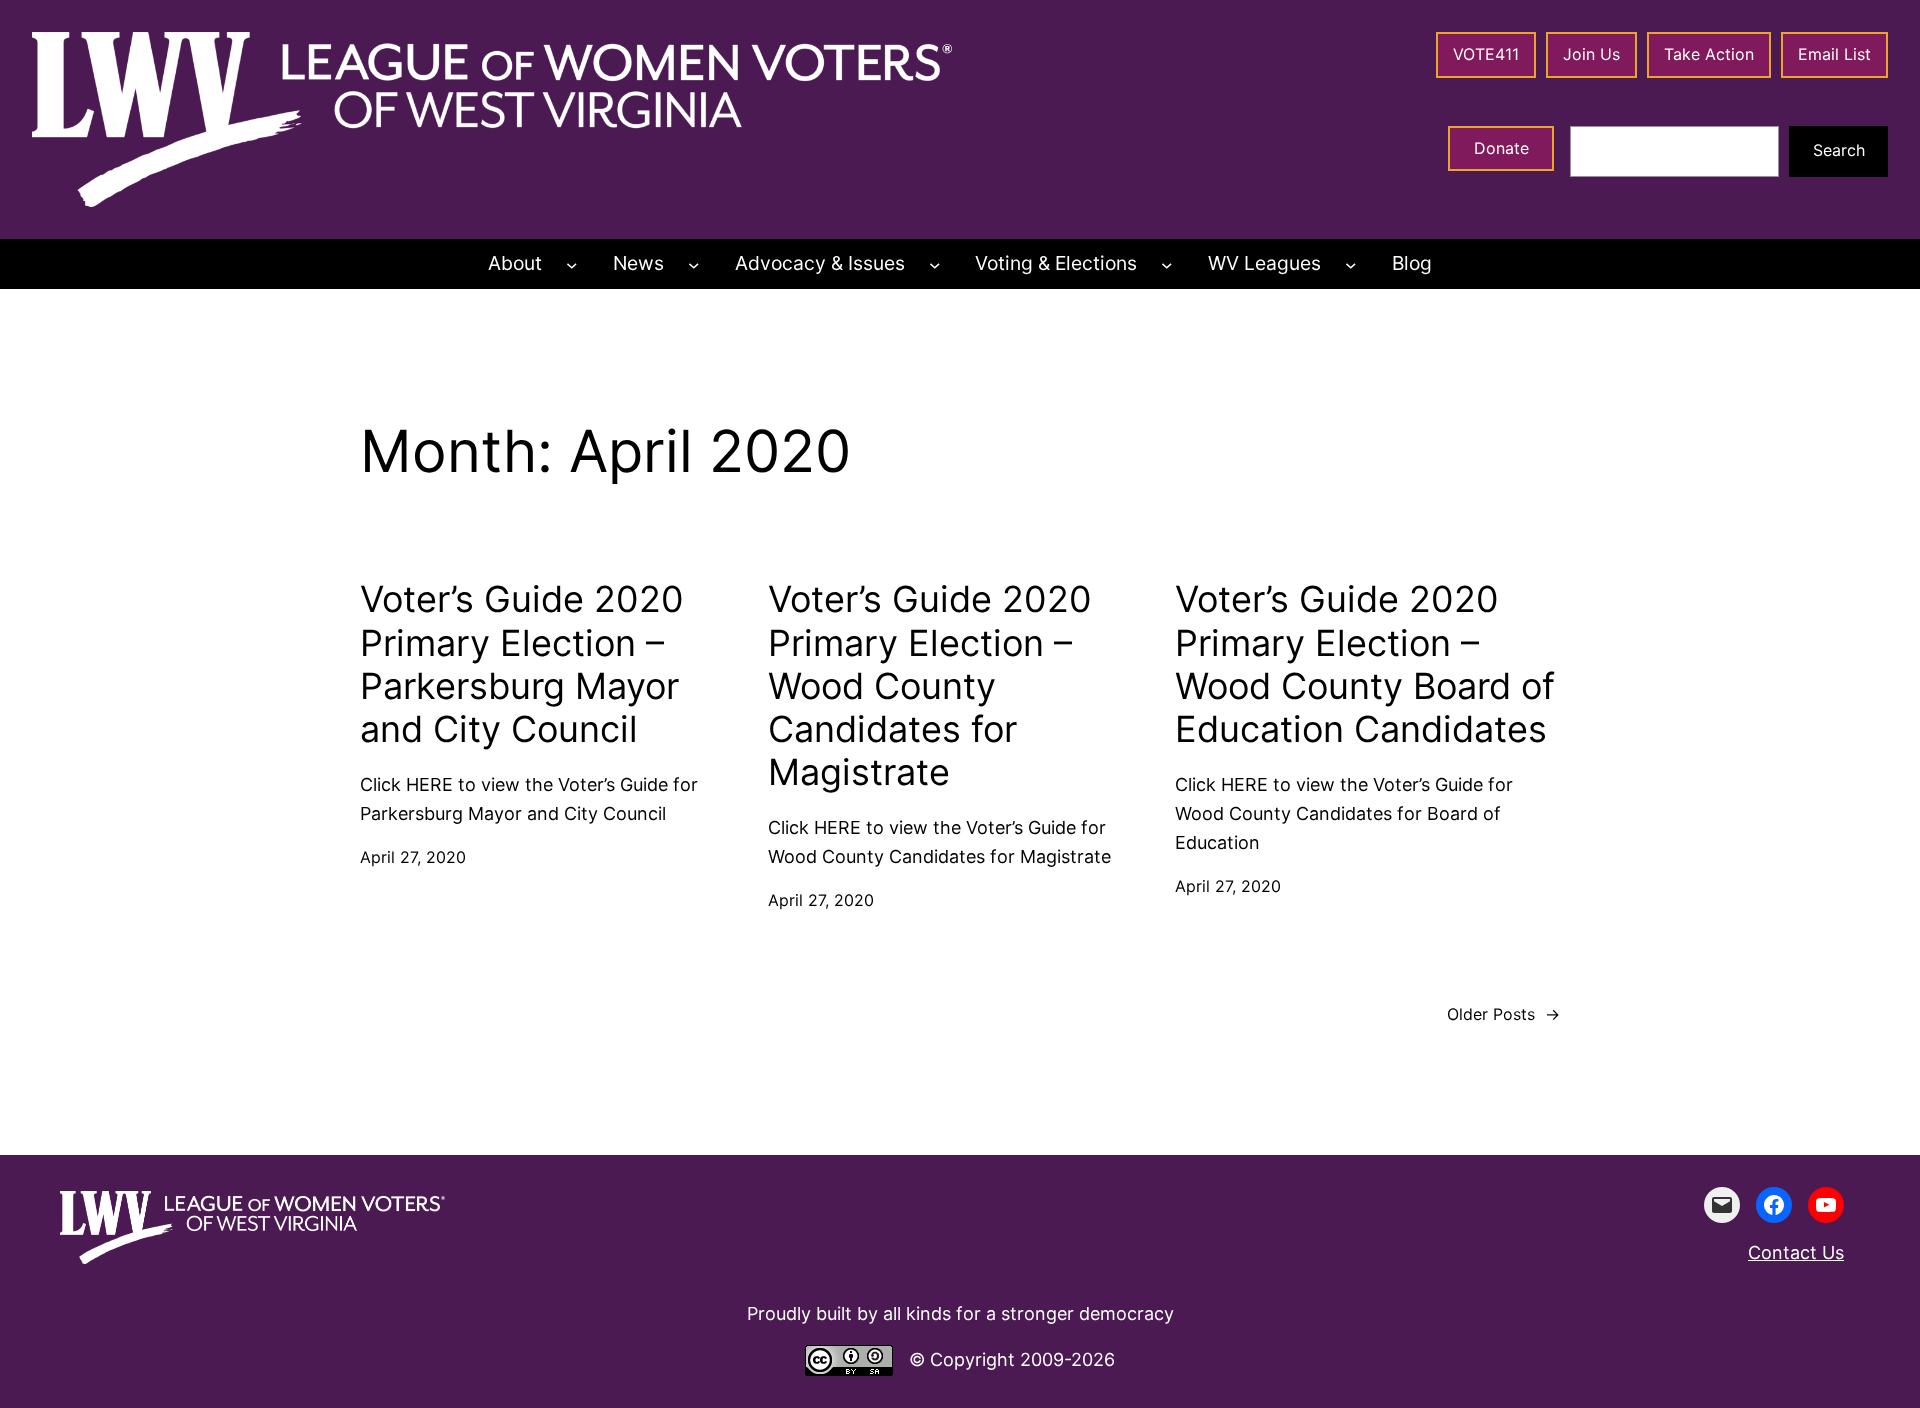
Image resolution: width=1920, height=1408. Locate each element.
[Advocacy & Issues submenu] (935, 264)
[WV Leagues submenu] (1351, 264)
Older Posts (1503, 1014)
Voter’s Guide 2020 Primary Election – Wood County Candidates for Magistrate (930, 686)
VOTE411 (1486, 54)
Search (1839, 150)
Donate (1501, 148)
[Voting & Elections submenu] (1167, 264)
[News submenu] (694, 264)
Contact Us (1796, 1252)
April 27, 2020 (413, 857)
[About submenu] (572, 264)
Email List (1834, 54)
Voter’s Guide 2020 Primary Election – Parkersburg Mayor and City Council (522, 664)
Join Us (1591, 54)
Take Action (1709, 54)
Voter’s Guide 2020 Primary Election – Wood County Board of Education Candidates (1365, 664)
